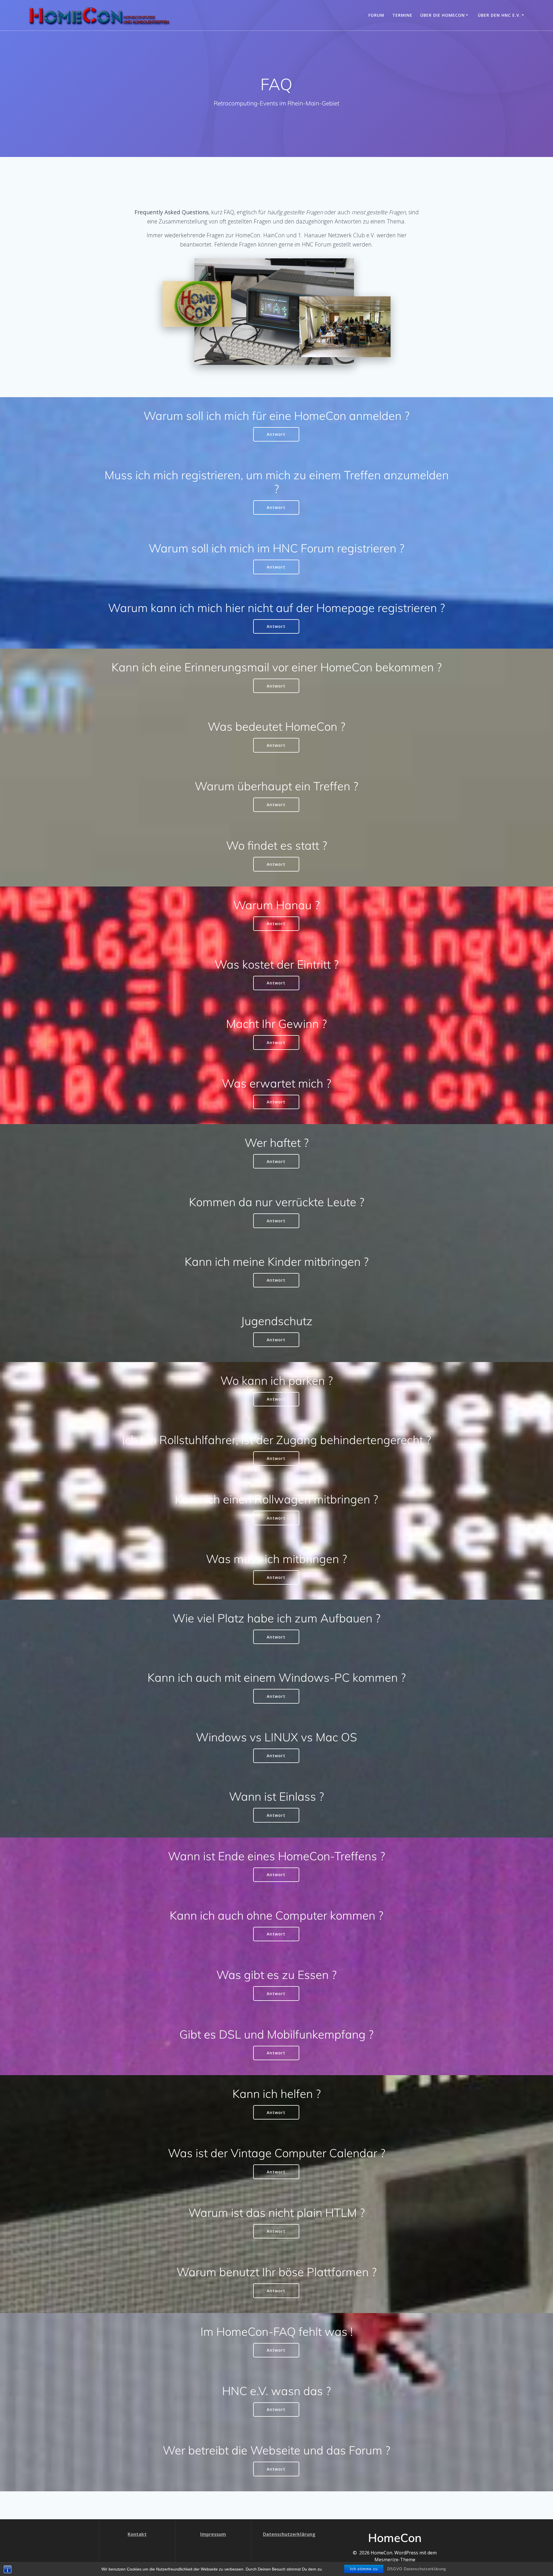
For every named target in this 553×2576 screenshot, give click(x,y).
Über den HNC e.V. (499, 15)
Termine (402, 15)
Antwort (276, 434)
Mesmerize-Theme (395, 2560)
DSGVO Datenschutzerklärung (417, 2569)
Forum (376, 15)
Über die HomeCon (443, 15)
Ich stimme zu (364, 2569)
